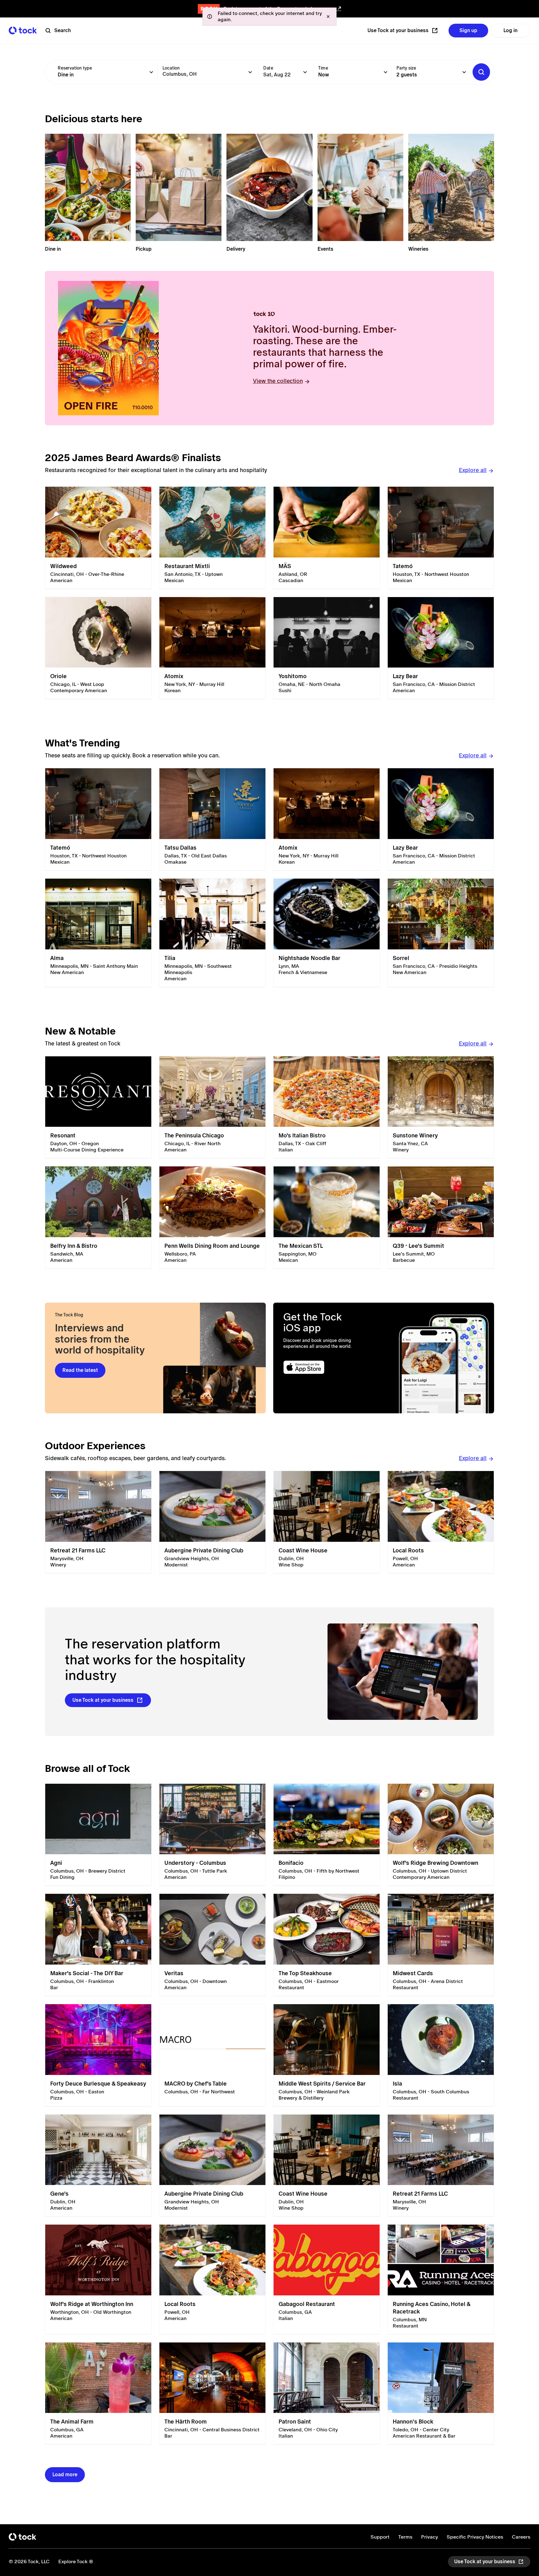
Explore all (473, 470)
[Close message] (328, 17)
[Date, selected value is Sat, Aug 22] (305, 72)
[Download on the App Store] (328, 1367)
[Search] (481, 72)
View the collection (278, 381)
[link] (98, 538)
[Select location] (250, 72)
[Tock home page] (23, 30)
